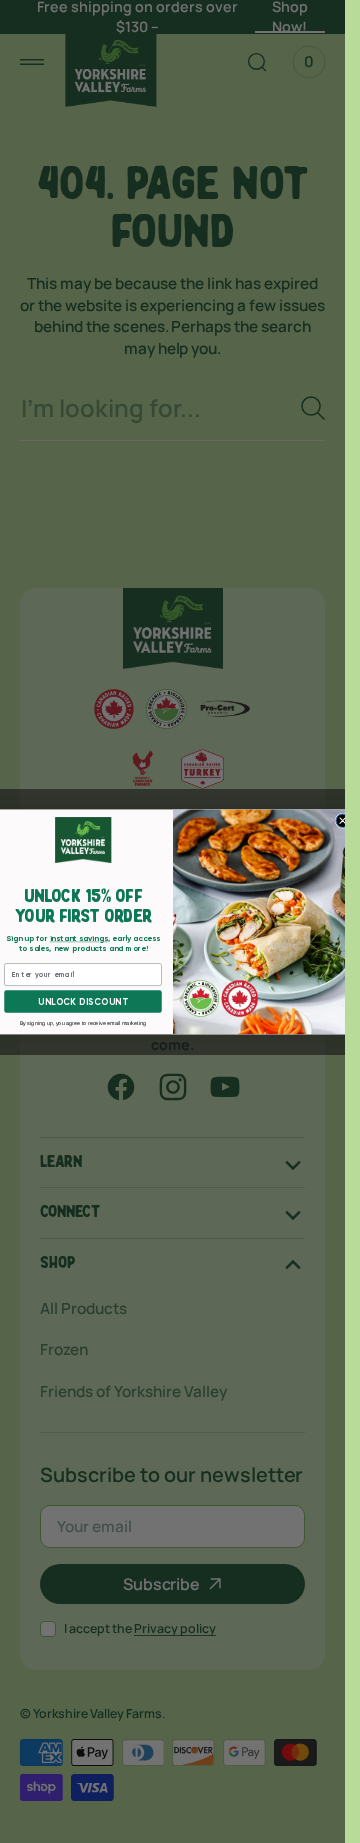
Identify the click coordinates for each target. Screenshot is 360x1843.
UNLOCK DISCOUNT (82, 1001)
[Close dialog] (342, 821)
